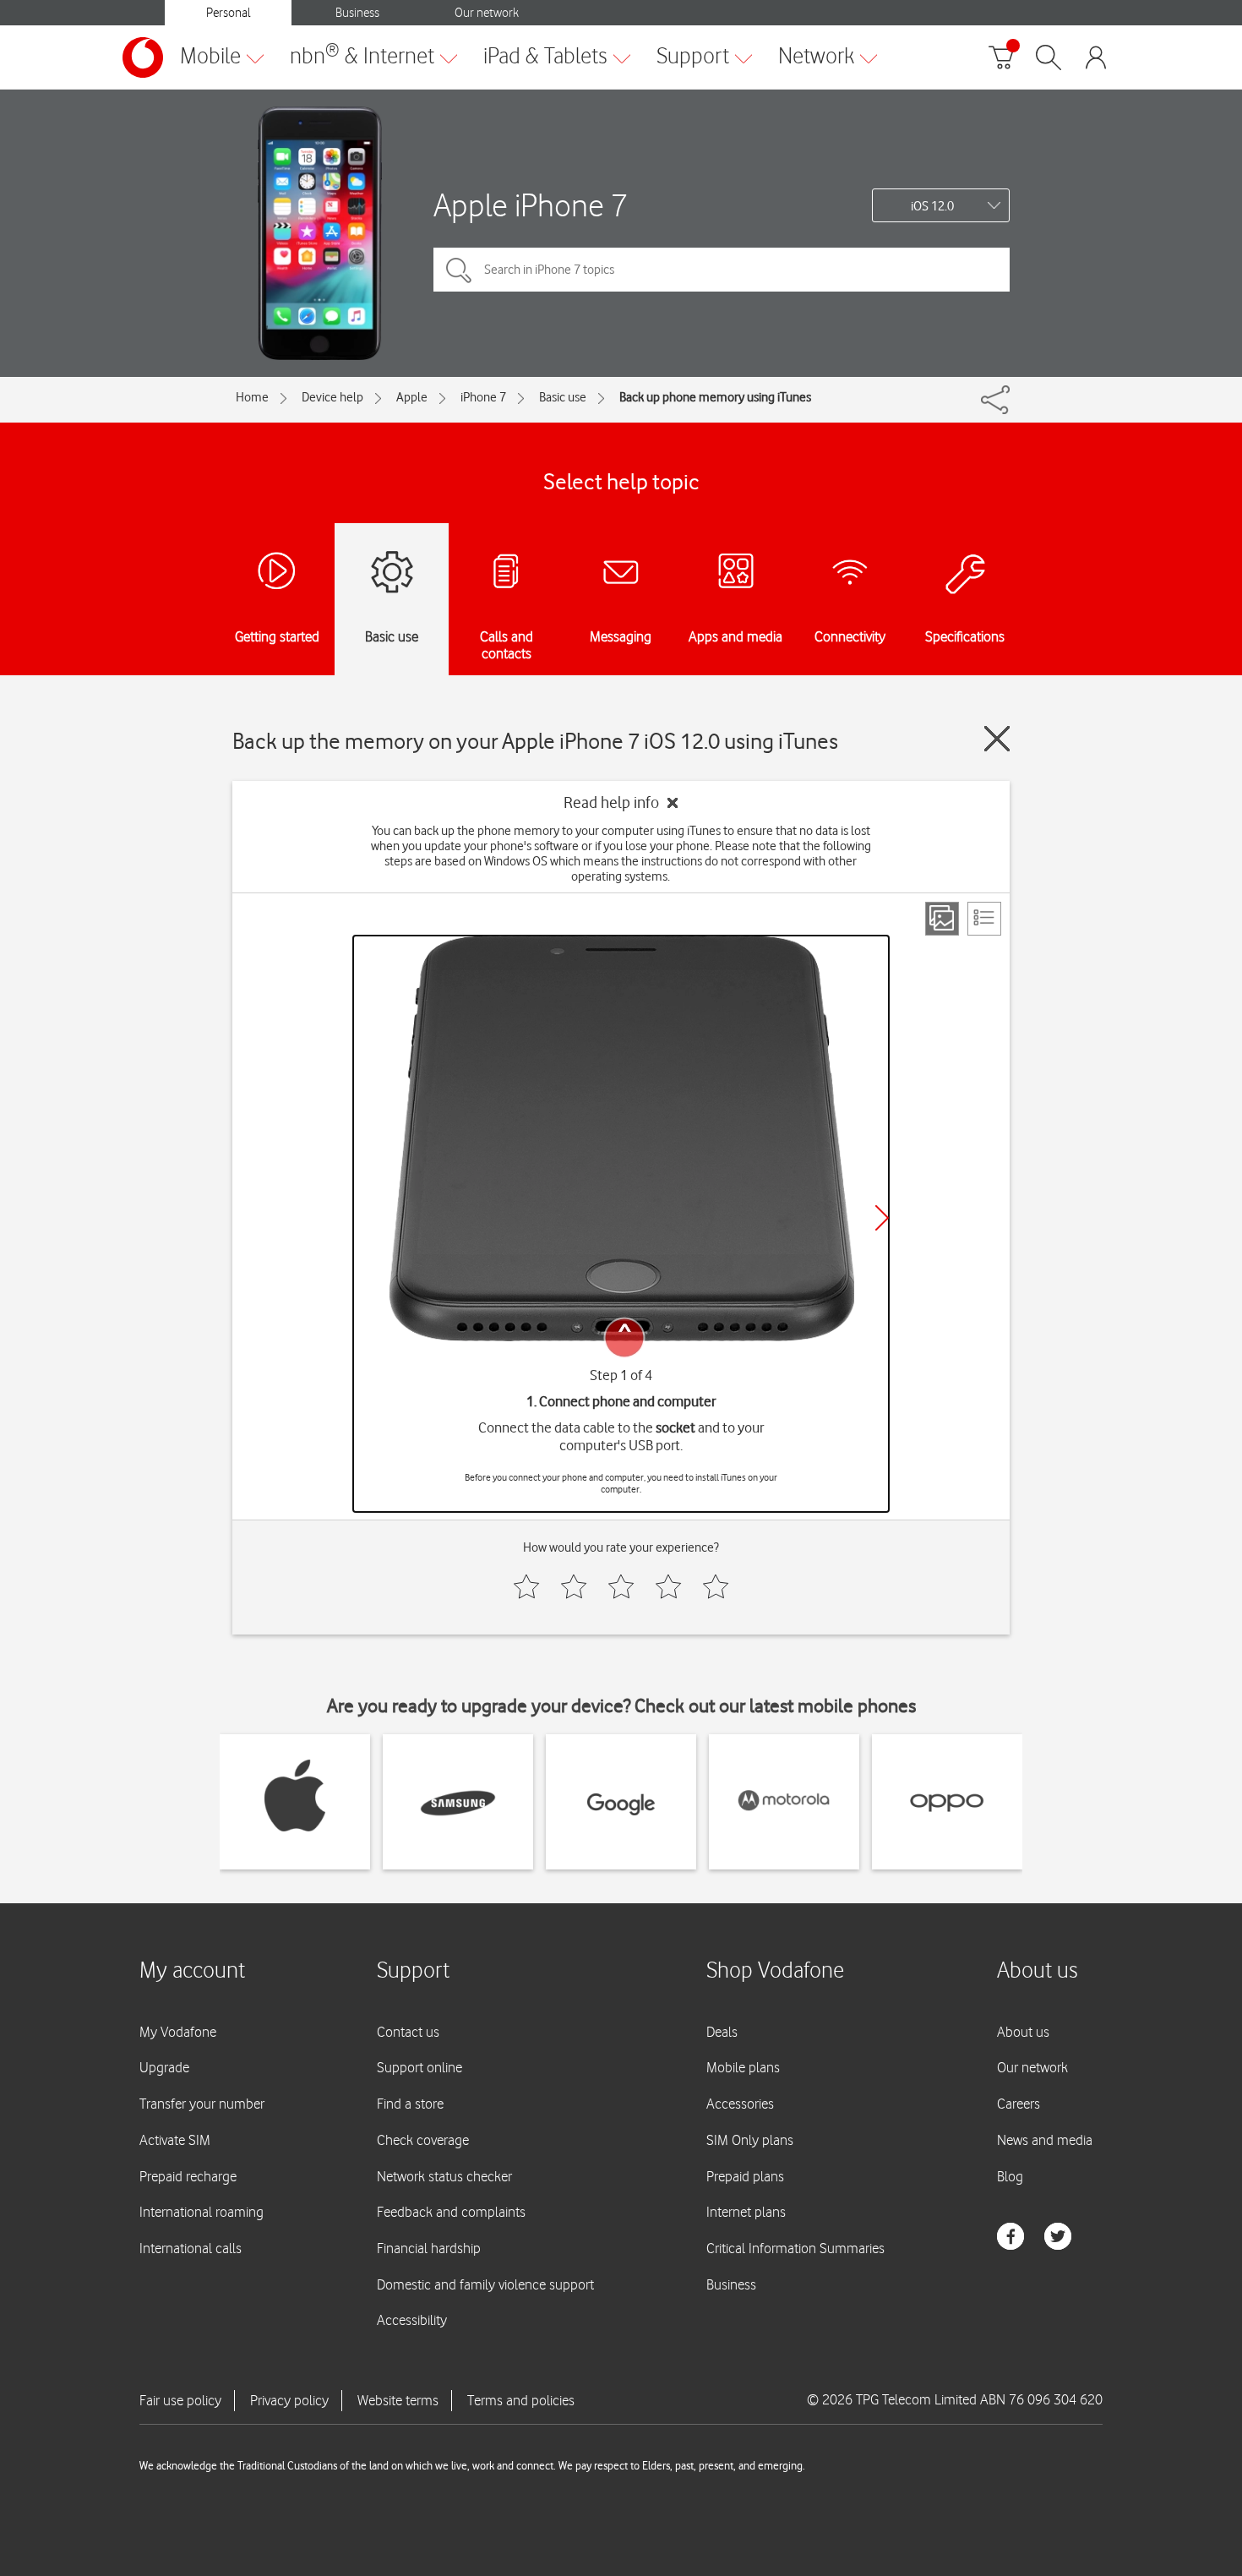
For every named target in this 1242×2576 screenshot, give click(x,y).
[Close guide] (997, 739)
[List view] (984, 919)
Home (252, 397)
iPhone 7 (483, 397)
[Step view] (942, 919)
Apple (412, 397)
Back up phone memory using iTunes (715, 397)
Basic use (563, 397)
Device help (332, 397)
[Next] (882, 1218)
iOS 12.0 (932, 206)
